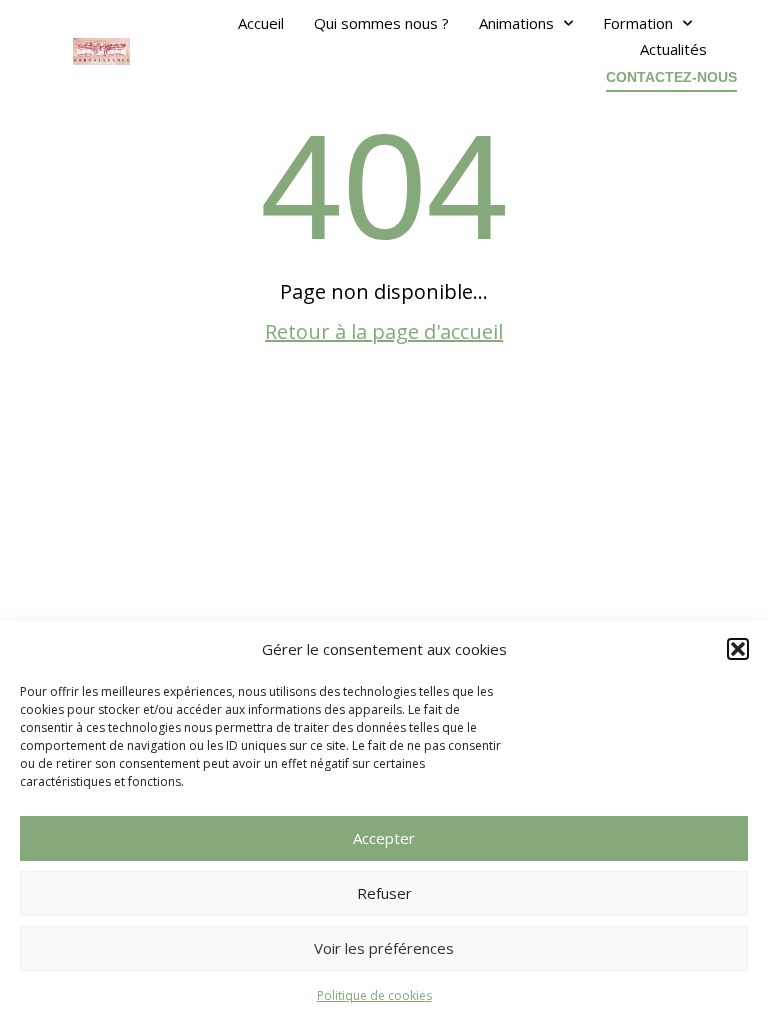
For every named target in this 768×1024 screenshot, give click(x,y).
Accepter (384, 838)
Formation (638, 23)
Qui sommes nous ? (381, 23)
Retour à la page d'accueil (384, 331)
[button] (738, 649)
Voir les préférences (384, 948)
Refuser (384, 893)
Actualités (673, 49)
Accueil (261, 23)
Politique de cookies (374, 995)
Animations (516, 23)
